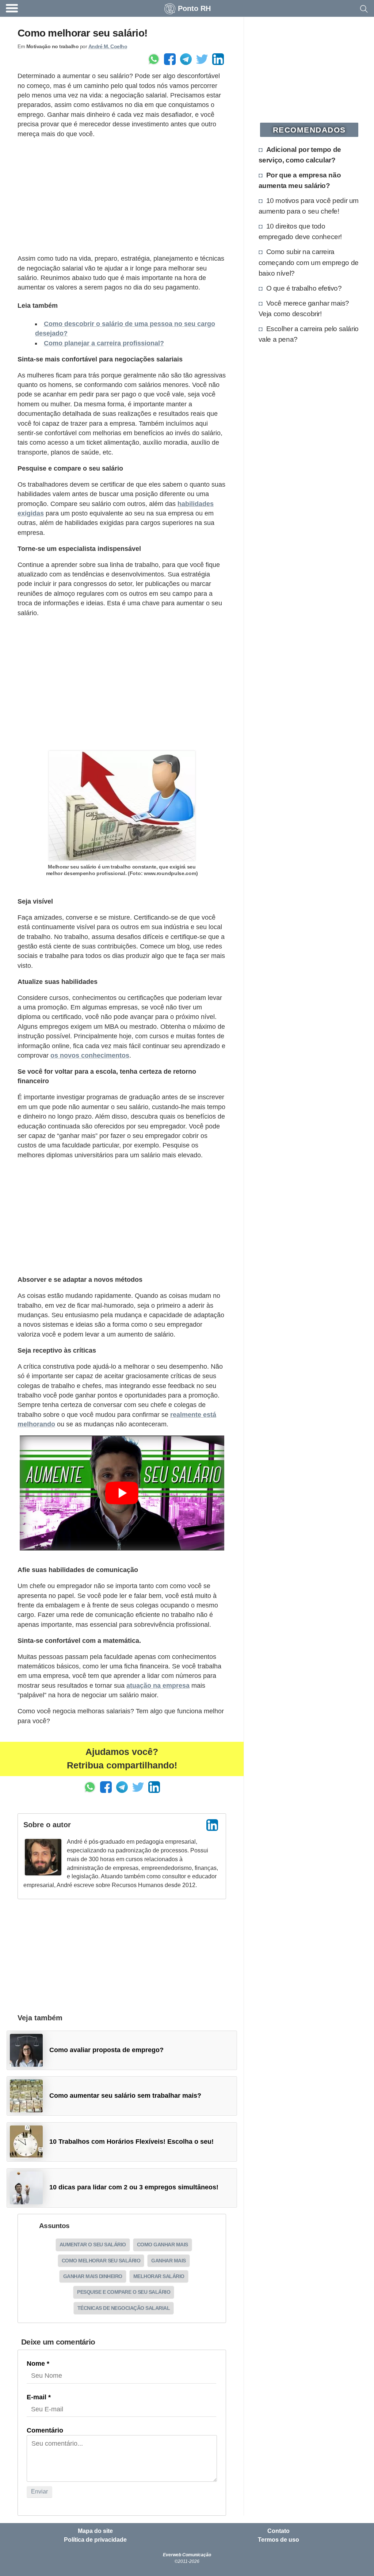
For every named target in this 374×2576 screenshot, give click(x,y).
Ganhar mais (169, 2261)
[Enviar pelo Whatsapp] (154, 59)
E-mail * (39, 2397)
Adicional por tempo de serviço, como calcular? (300, 155)
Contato (278, 2531)
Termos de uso (278, 2540)
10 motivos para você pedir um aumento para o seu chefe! (309, 206)
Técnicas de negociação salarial (124, 2308)
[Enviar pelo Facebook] (170, 59)
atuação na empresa (158, 1686)
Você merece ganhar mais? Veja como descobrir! (304, 308)
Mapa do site (95, 2531)
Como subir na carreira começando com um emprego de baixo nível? (309, 262)
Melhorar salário (159, 2276)
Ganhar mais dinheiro (93, 2276)
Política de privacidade (95, 2540)
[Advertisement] (122, 196)
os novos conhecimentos (90, 1055)
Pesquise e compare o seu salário (124, 2292)
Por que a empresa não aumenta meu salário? (300, 180)
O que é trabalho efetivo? (304, 288)
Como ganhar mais (163, 2245)
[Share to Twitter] (202, 59)
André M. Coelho (108, 46)
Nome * (38, 2364)
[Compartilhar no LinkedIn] (218, 59)
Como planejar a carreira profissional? (104, 343)
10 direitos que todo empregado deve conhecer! (300, 231)
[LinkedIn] (212, 1825)
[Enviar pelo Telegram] (186, 59)
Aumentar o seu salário (93, 2245)
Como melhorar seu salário (101, 2261)
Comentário (45, 2430)
